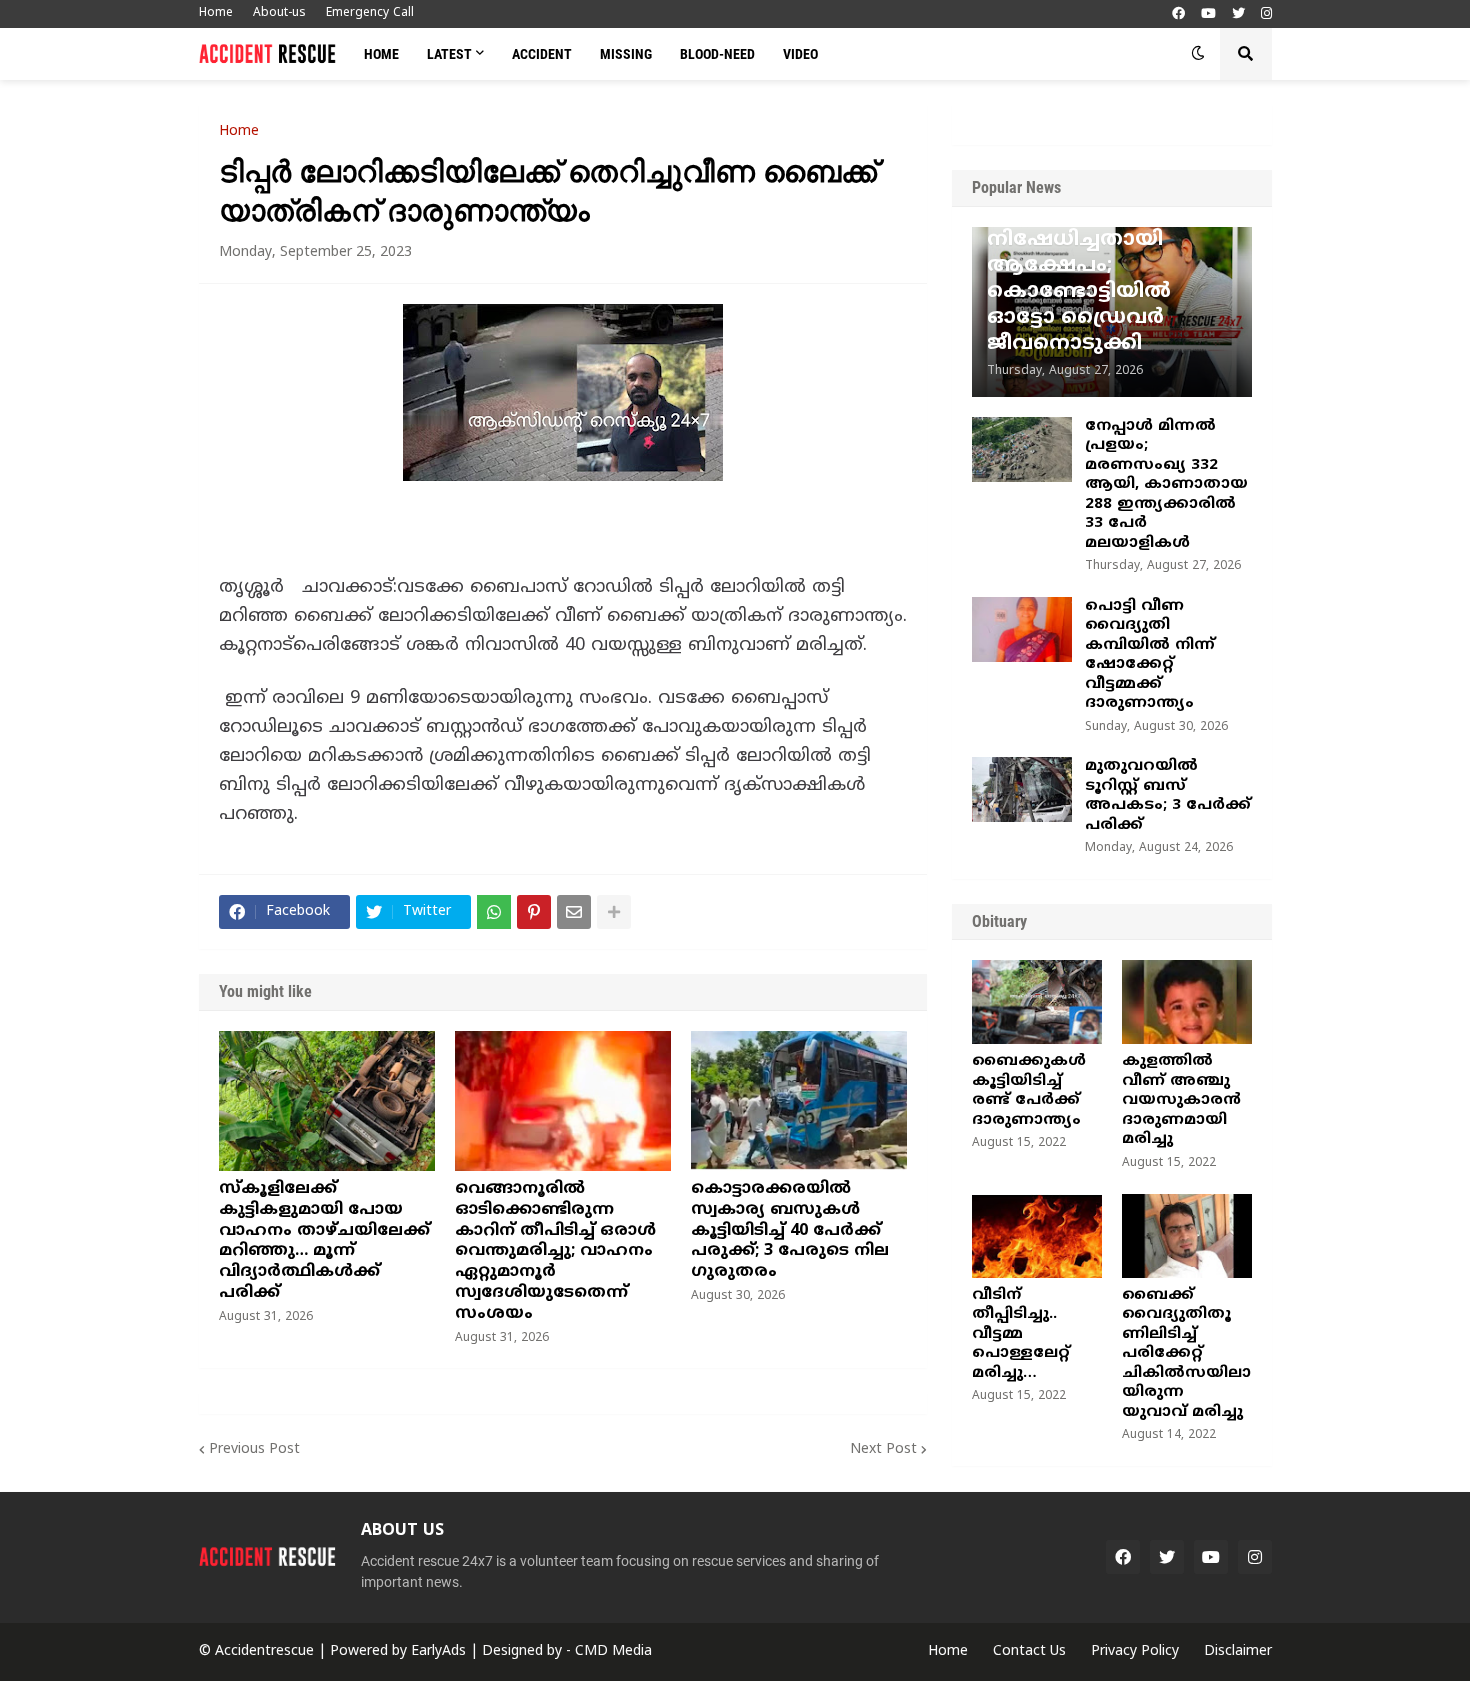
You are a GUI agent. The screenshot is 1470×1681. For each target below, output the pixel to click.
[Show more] (614, 912)
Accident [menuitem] (542, 54)
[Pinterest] (534, 912)
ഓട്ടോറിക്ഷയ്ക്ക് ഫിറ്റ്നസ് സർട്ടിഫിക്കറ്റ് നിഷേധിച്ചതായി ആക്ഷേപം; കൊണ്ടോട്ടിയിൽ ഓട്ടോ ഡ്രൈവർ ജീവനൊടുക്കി (1107, 266)
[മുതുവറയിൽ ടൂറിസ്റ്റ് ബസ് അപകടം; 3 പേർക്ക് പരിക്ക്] (1022, 789)
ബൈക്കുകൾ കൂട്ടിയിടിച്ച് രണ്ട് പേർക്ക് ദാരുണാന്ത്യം (1029, 1091)
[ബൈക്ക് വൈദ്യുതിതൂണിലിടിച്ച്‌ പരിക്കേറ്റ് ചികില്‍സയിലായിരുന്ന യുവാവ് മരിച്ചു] (1187, 1236)
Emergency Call (370, 13)
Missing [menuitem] (626, 54)
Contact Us (1029, 1651)
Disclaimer (1238, 1651)
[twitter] (1238, 14)
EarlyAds (438, 1651)
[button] (1198, 54)
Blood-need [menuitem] (717, 54)
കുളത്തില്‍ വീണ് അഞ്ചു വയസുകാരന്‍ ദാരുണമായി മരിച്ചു (1181, 1100)
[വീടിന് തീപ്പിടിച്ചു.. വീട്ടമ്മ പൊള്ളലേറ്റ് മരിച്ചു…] (1037, 1236)
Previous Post (254, 1449)
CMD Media (613, 1651)
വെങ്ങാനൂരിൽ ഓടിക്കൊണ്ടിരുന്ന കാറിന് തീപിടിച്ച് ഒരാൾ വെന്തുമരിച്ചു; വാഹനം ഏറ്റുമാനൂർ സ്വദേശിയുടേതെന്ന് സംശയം (555, 1251)
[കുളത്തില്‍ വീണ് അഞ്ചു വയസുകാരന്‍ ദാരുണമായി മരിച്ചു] (1187, 1002)
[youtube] (1208, 14)
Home (216, 13)
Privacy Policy (1135, 1651)
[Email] (574, 912)
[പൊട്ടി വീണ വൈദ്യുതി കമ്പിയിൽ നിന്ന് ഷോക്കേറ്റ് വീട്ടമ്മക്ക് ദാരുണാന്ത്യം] (1022, 629)
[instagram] (1266, 14)
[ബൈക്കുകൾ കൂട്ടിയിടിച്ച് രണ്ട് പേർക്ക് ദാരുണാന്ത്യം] (1037, 1002)
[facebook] (1178, 14)
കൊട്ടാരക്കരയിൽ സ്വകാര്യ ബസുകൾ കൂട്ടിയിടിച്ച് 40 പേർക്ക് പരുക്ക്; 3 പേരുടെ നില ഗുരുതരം (790, 1230)
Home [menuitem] (381, 54)
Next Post (883, 1449)
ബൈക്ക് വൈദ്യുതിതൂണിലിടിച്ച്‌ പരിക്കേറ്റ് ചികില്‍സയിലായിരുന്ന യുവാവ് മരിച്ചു (1186, 1354)
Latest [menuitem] (449, 54)
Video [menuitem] (800, 54)
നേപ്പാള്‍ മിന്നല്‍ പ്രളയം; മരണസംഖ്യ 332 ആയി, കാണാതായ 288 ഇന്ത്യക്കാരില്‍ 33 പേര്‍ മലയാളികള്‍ (1166, 485)
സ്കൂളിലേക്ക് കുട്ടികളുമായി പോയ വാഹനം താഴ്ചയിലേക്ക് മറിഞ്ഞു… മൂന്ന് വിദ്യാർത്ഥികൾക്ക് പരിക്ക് (324, 1241)
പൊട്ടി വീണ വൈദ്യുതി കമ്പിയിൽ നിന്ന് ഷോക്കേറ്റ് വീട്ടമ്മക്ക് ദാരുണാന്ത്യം (1150, 655)
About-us (279, 13)
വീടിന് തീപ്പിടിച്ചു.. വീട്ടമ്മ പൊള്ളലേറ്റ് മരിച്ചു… (1021, 1334)
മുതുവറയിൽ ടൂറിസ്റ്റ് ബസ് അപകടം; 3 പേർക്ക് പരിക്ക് (1168, 796)
